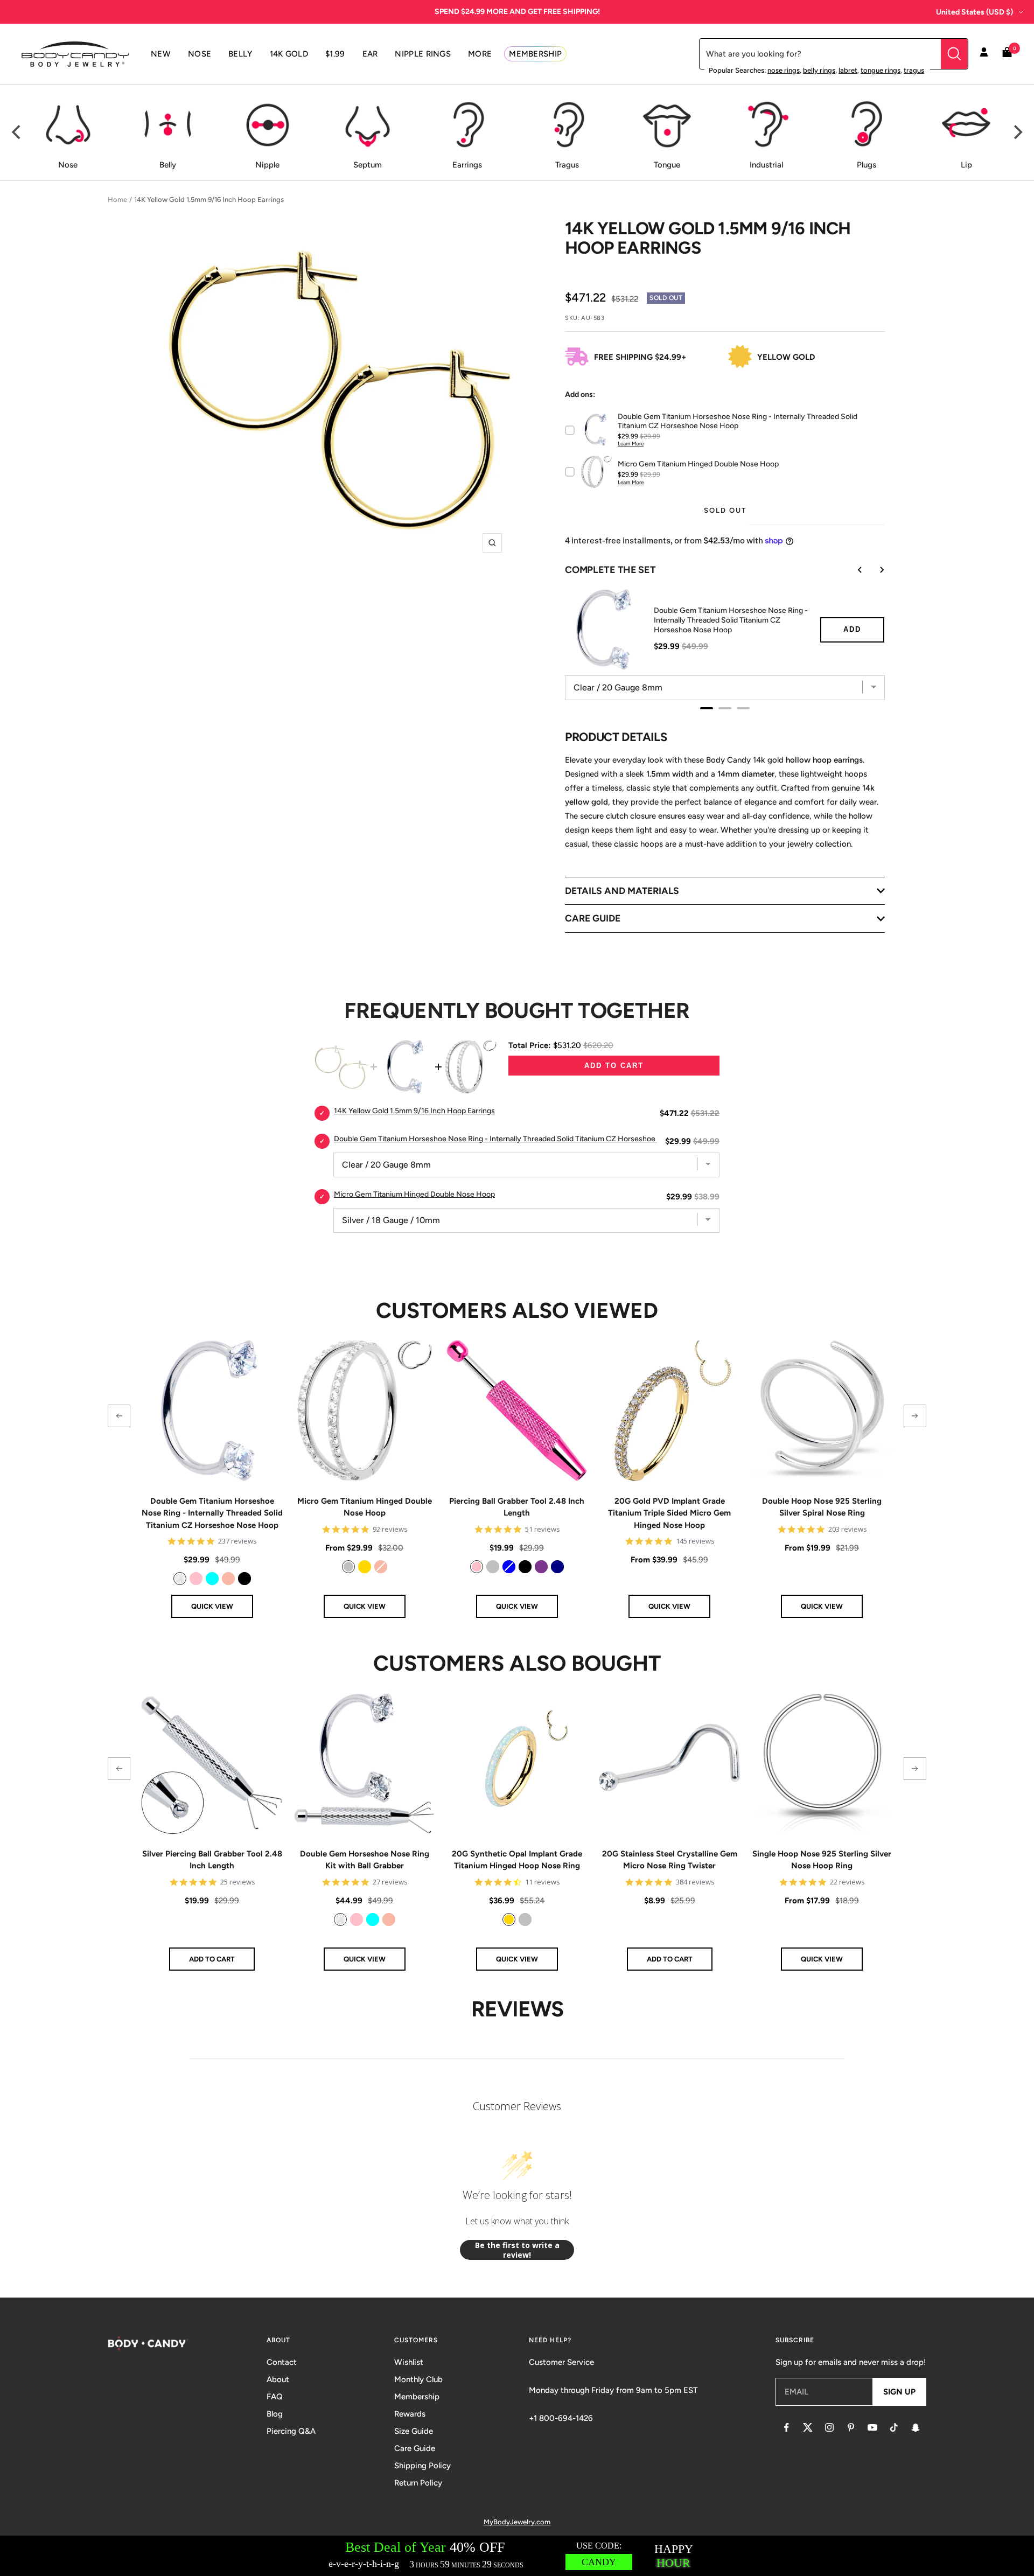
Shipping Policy (422, 2466)
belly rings (819, 70)
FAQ (275, 2397)
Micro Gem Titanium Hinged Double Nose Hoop (365, 1507)
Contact (282, 2362)
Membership (417, 2397)
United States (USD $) (974, 12)
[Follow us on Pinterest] (851, 2427)
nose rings (784, 70)
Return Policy (418, 2483)
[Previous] (17, 132)
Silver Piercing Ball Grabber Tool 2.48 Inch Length (212, 1860)
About (278, 2379)
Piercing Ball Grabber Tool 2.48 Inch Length (517, 1507)
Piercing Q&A (291, 2431)
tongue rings (881, 70)
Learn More (631, 444)
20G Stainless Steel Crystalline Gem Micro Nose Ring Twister (670, 1860)
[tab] (707, 708)
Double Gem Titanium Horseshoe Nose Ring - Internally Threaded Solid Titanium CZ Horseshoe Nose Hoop (731, 620)
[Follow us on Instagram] (829, 2427)
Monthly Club (418, 2379)
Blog (275, 2414)
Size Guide (414, 2431)
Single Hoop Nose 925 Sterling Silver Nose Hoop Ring (822, 1860)
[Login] (984, 54)
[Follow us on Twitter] (808, 2427)
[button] (119, 1416)
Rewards (410, 2414)
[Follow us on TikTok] (894, 2427)
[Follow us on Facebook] (786, 2427)
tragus (914, 70)
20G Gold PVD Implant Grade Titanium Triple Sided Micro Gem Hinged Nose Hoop (669, 1513)
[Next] (1017, 132)
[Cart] (1007, 54)
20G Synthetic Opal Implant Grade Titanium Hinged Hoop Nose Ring (517, 1860)
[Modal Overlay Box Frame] (517, 2556)
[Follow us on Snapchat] (916, 2427)
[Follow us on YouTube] (872, 2427)
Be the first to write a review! (517, 2250)
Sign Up (899, 2392)
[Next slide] (874, 570)
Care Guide (415, 2448)
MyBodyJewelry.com (517, 2522)
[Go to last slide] (853, 570)
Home (117, 200)
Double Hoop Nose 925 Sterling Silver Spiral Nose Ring (822, 1507)
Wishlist (409, 2362)
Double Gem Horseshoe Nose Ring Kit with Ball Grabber (365, 1860)
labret (848, 70)
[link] (180, 1579)
